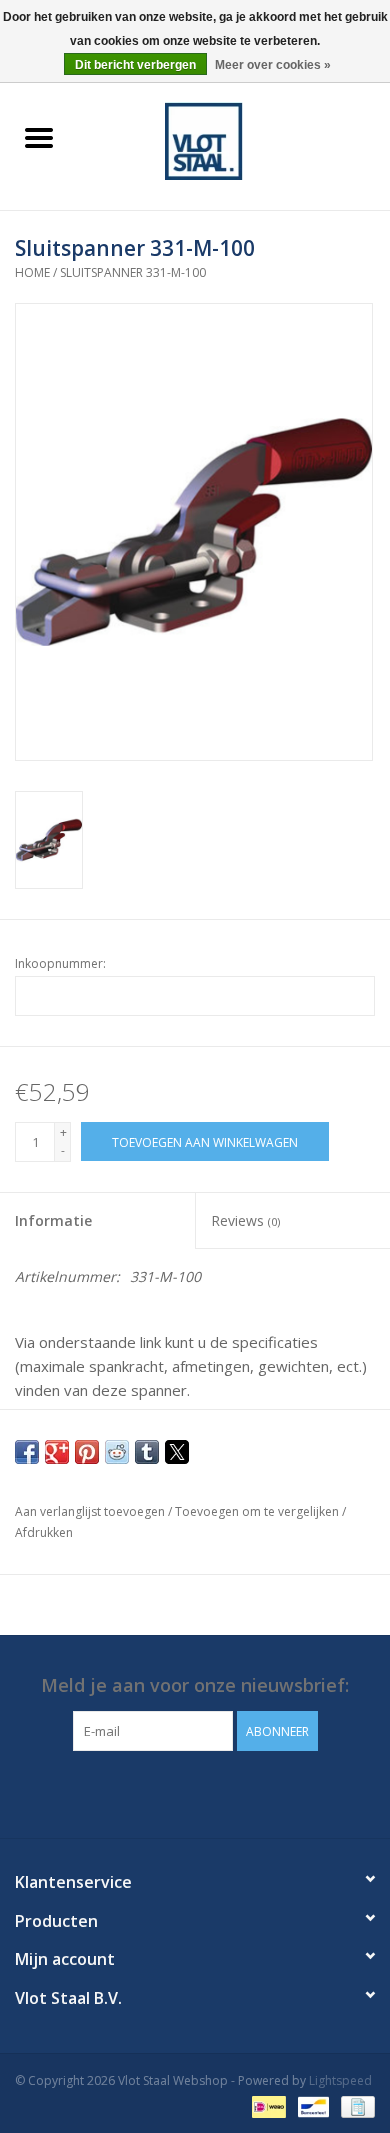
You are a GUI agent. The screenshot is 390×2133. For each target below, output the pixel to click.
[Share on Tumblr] (147, 1452)
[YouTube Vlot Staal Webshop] (213, 1792)
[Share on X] (177, 1452)
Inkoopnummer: (60, 963)
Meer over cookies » (273, 65)
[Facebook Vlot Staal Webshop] (177, 1792)
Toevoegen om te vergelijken (258, 1511)
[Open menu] (39, 137)
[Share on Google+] (57, 1452)
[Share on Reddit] (117, 1452)
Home (32, 272)
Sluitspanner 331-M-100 (133, 272)
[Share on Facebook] (27, 1452)
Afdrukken (44, 1532)
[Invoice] (354, 2105)
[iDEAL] (267, 2105)
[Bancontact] (311, 2105)
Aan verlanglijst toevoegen (91, 1511)
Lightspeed (340, 2080)
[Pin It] (87, 1452)
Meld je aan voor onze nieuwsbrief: (195, 1685)
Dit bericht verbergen (135, 65)
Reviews (245, 1220)
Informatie (53, 1220)
